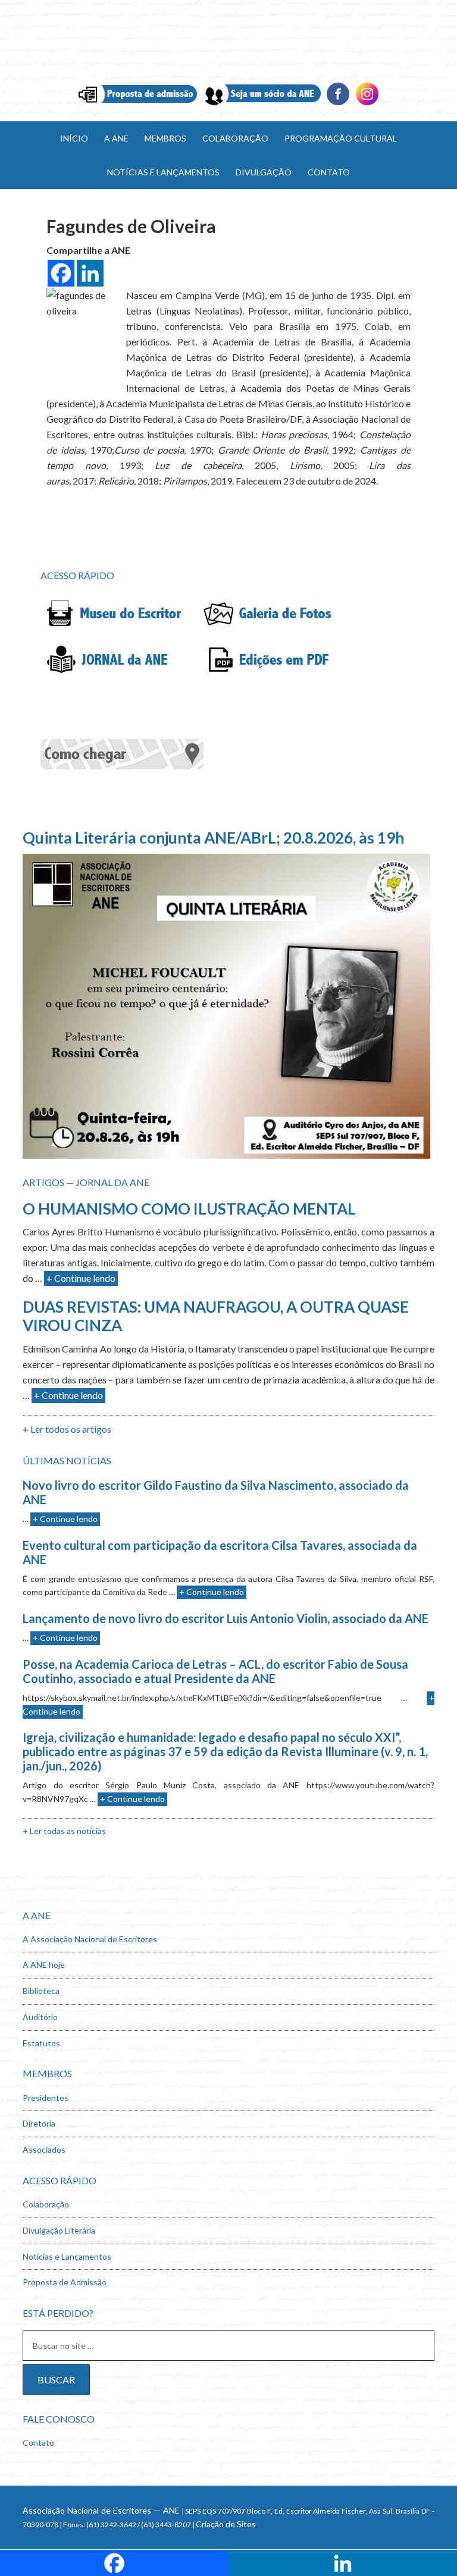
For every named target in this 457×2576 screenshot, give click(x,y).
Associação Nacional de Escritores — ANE (101, 2510)
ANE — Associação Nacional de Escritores (228, 42)
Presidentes (46, 2098)
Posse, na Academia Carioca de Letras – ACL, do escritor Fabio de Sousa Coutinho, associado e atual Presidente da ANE (215, 1671)
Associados (44, 2149)
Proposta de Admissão (65, 2282)
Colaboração (46, 2204)
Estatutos (41, 2043)
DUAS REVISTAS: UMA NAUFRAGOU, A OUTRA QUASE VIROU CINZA (216, 1316)
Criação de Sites (226, 2524)
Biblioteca (41, 1991)
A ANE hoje (44, 1965)
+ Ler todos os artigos (67, 1429)
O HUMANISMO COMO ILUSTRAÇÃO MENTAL (189, 1209)
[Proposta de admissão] (138, 104)
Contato (38, 2443)
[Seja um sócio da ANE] (262, 104)
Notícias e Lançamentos (67, 2256)
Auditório (40, 2017)
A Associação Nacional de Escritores (90, 1939)
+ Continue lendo (81, 1278)
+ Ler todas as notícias (64, 1831)
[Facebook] (338, 104)
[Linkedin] (367, 104)
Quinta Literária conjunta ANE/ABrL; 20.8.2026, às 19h (213, 838)
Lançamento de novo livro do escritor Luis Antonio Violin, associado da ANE (226, 1618)
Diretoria (39, 2123)
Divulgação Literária (59, 2230)
